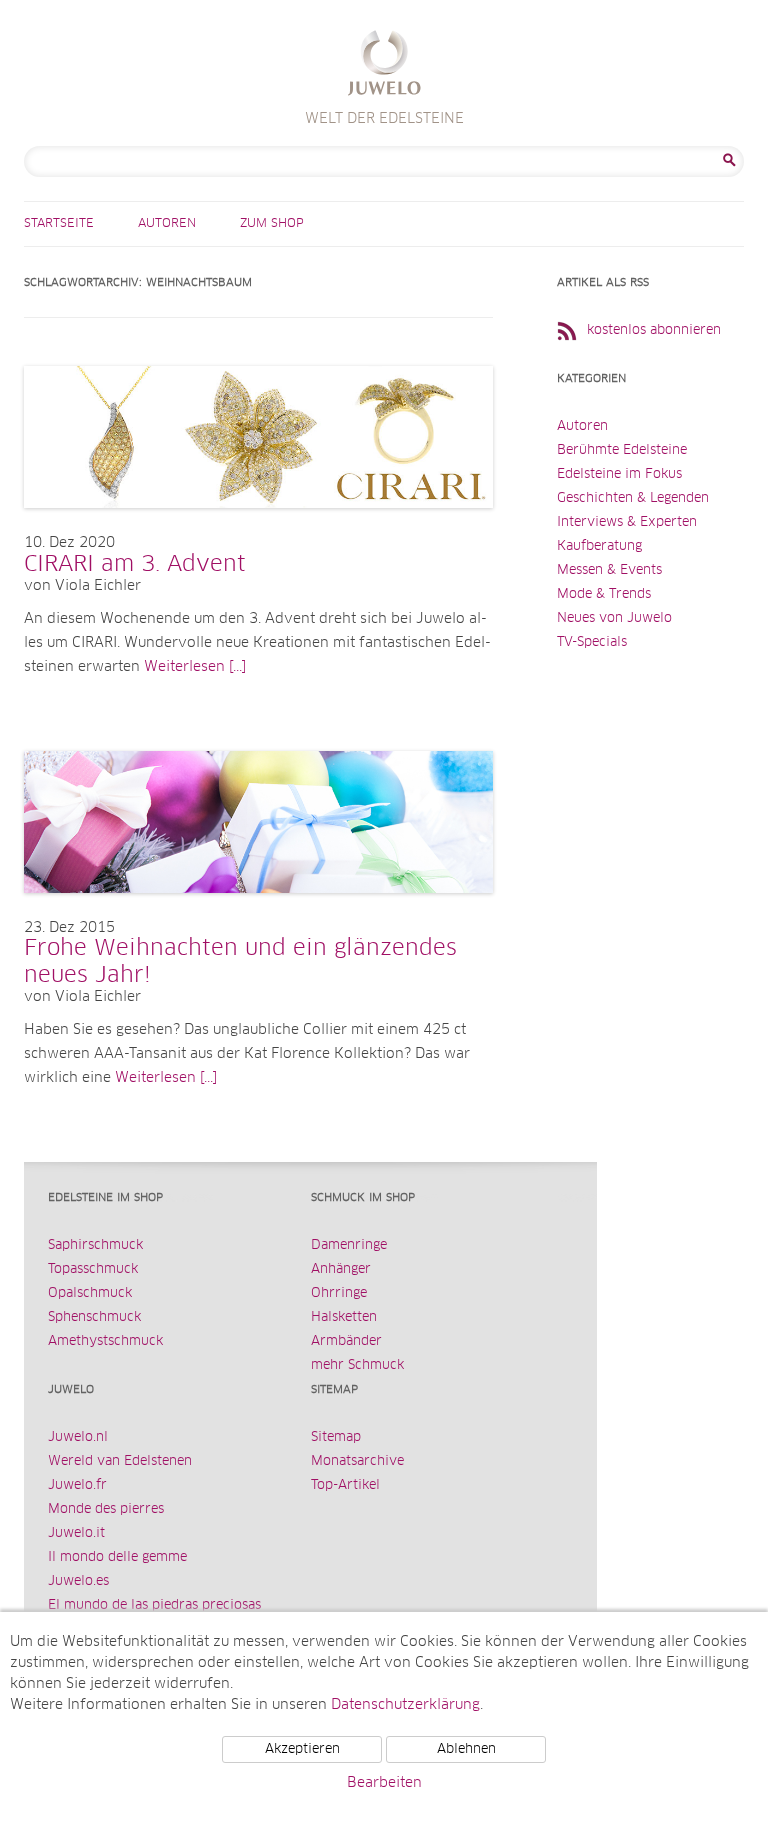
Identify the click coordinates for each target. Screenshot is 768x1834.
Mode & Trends (604, 594)
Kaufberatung (599, 546)
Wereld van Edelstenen (120, 1461)
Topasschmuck (93, 1269)
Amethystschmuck (105, 1341)
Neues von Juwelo (614, 618)
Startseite (59, 224)
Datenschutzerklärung (405, 1705)
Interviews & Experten (627, 522)
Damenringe (349, 1245)
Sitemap (336, 1437)
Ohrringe (339, 1293)
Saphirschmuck (95, 1245)
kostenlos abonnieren (654, 330)
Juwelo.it (76, 1533)
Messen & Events (609, 570)
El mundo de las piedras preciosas (154, 1605)
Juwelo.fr (77, 1485)
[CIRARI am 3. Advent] (258, 528)
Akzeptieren (302, 1749)
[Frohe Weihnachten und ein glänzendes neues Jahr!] (258, 913)
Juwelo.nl (78, 1437)
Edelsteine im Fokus (619, 474)
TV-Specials (592, 642)
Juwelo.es (78, 1581)
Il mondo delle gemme (117, 1557)
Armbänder (346, 1341)
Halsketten (344, 1317)
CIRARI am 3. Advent (135, 565)
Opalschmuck (90, 1293)
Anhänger (341, 1269)
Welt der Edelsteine (384, 65)
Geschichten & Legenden (633, 498)
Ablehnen (466, 1749)
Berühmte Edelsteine (622, 450)
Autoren (167, 224)
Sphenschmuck (94, 1317)
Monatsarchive (357, 1461)
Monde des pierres (106, 1509)
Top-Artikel (345, 1485)
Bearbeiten (384, 1783)
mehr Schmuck (357, 1365)
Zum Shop (272, 224)
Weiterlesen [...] (195, 667)
